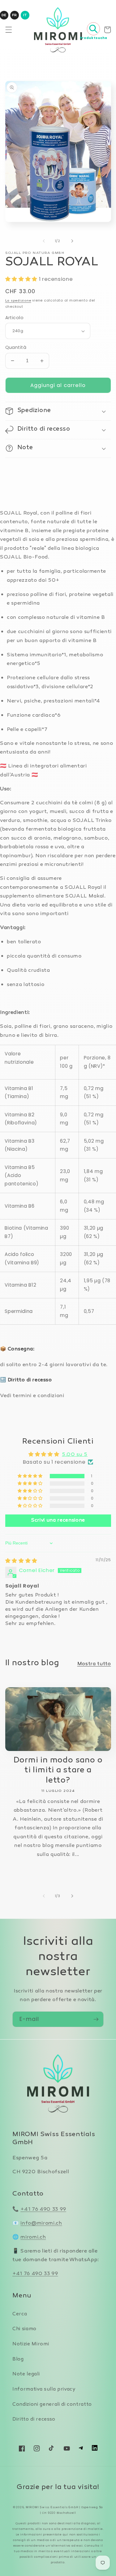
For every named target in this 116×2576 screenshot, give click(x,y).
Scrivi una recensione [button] (58, 1520)
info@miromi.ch (41, 2223)
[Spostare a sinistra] (44, 241)
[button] (8, 30)
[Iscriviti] (96, 2019)
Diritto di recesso (34, 2420)
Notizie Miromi (31, 2344)
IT (25, 15)
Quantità (16, 347)
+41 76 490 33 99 (43, 2209)
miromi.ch (33, 2237)
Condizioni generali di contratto (52, 2405)
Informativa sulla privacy (44, 2389)
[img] (21, 1561)
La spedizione (18, 301)
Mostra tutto (94, 1664)
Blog (18, 2359)
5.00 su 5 (75, 1455)
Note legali (26, 2374)
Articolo (15, 318)
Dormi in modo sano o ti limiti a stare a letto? (58, 1771)
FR (14, 15)
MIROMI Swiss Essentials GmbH (52, 2507)
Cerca (20, 2314)
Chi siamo (24, 2329)
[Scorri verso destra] (72, 241)
